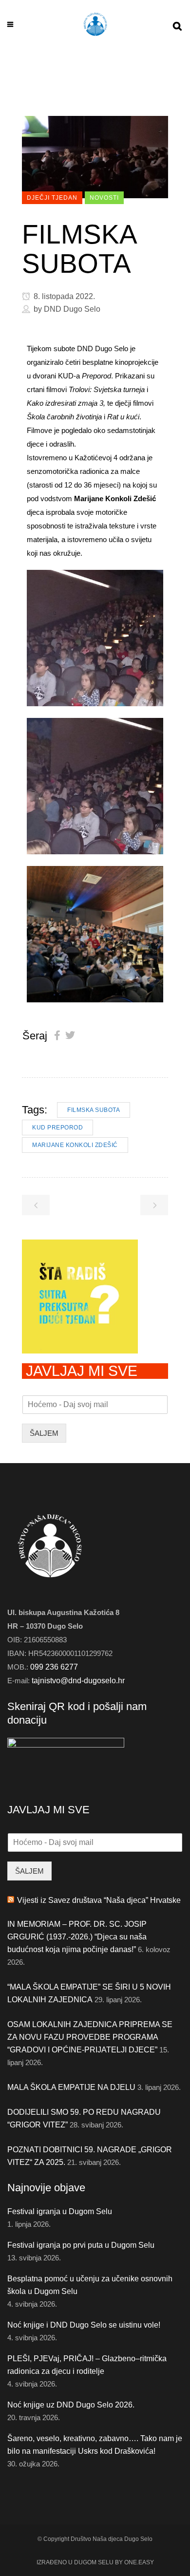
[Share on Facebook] (57, 1035)
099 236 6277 (54, 1667)
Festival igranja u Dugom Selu (60, 2211)
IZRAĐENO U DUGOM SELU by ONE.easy (95, 2562)
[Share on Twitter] (70, 1035)
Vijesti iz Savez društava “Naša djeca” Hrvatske (99, 1900)
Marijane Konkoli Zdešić (75, 1145)
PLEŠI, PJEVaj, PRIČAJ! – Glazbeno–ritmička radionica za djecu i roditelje (87, 2365)
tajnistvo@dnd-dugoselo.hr (78, 1681)
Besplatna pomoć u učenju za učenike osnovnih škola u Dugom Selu (90, 2285)
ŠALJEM (44, 1433)
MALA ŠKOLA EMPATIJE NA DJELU (71, 2087)
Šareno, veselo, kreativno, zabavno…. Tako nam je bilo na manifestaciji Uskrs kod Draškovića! (95, 2445)
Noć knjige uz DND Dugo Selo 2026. (71, 2405)
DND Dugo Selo (72, 309)
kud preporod (57, 1128)
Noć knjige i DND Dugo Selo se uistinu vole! (84, 2325)
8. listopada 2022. (63, 296)
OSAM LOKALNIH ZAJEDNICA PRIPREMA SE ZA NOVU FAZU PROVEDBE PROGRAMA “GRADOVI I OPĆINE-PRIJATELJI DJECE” (90, 2037)
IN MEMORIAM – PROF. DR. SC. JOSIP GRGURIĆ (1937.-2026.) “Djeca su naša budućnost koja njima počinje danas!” (77, 1937)
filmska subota (94, 1110)
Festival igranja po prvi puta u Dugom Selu (81, 2245)
